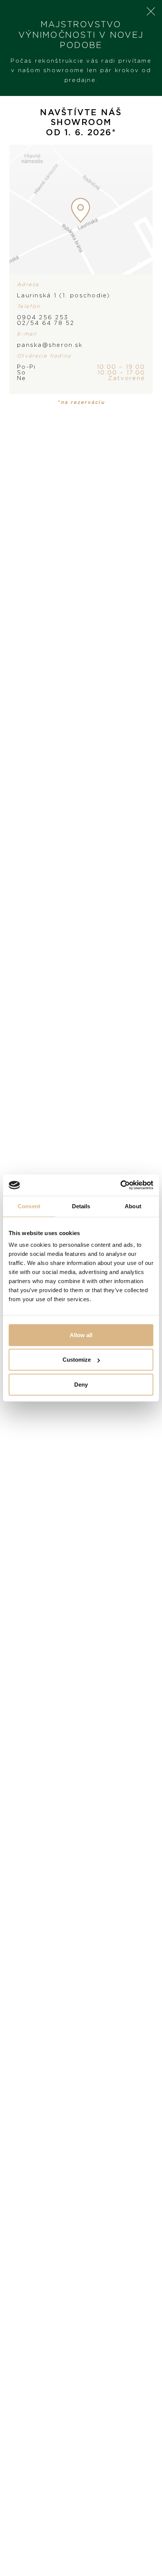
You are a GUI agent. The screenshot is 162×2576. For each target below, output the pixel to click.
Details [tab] (81, 1206)
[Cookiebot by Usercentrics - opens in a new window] (120, 1185)
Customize (77, 1360)
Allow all (81, 1335)
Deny (81, 1384)
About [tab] (133, 1206)
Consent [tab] (29, 1206)
